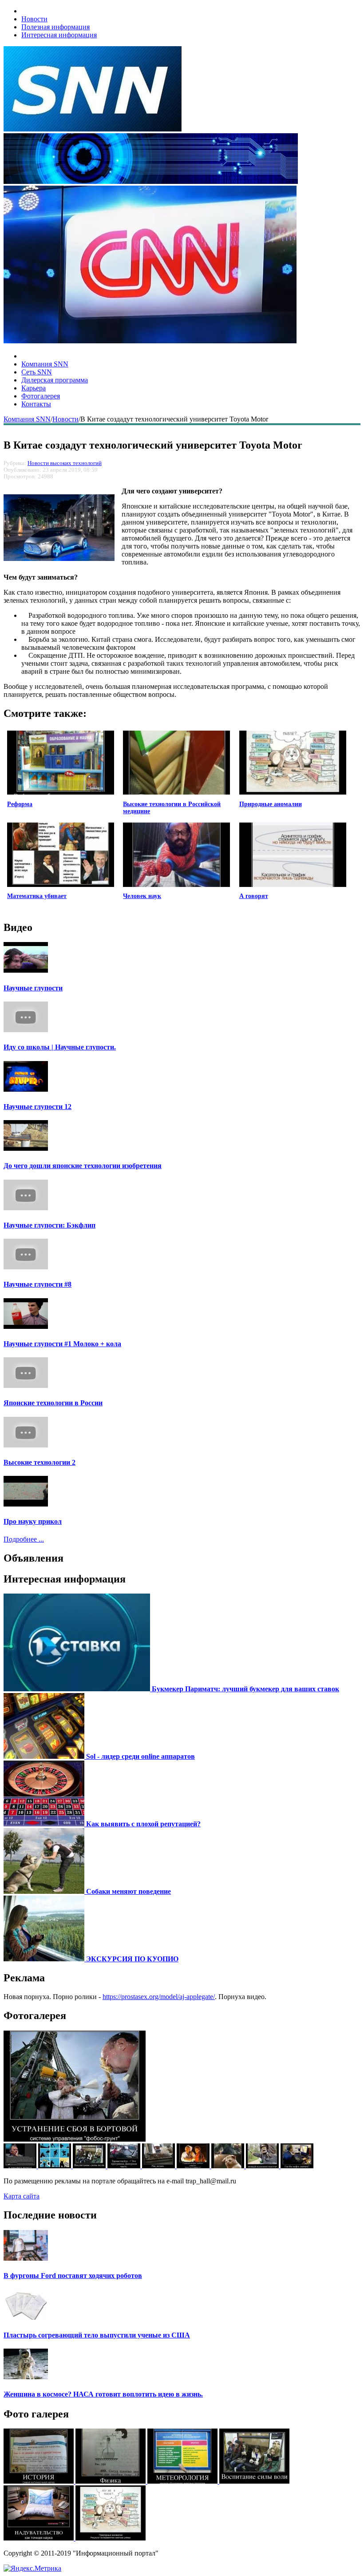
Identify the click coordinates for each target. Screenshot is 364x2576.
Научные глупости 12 (38, 1107)
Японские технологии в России (53, 1403)
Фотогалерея (41, 396)
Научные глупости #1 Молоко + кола (62, 1344)
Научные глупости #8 (38, 1284)
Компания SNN (45, 364)
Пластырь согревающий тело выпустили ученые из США (97, 2335)
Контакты (36, 404)
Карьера (34, 388)
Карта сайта (22, 2196)
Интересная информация (59, 35)
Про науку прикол (33, 1521)
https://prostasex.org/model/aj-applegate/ (159, 1997)
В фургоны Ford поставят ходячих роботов (73, 2276)
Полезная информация (55, 27)
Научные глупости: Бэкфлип (49, 1225)
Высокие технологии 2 (40, 1462)
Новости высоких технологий (65, 463)
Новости (34, 19)
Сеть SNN (37, 372)
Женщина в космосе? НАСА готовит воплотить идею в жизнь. (103, 2394)
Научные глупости (33, 988)
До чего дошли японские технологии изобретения (83, 1166)
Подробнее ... (24, 1539)
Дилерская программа (55, 380)
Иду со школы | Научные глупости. (60, 1047)
